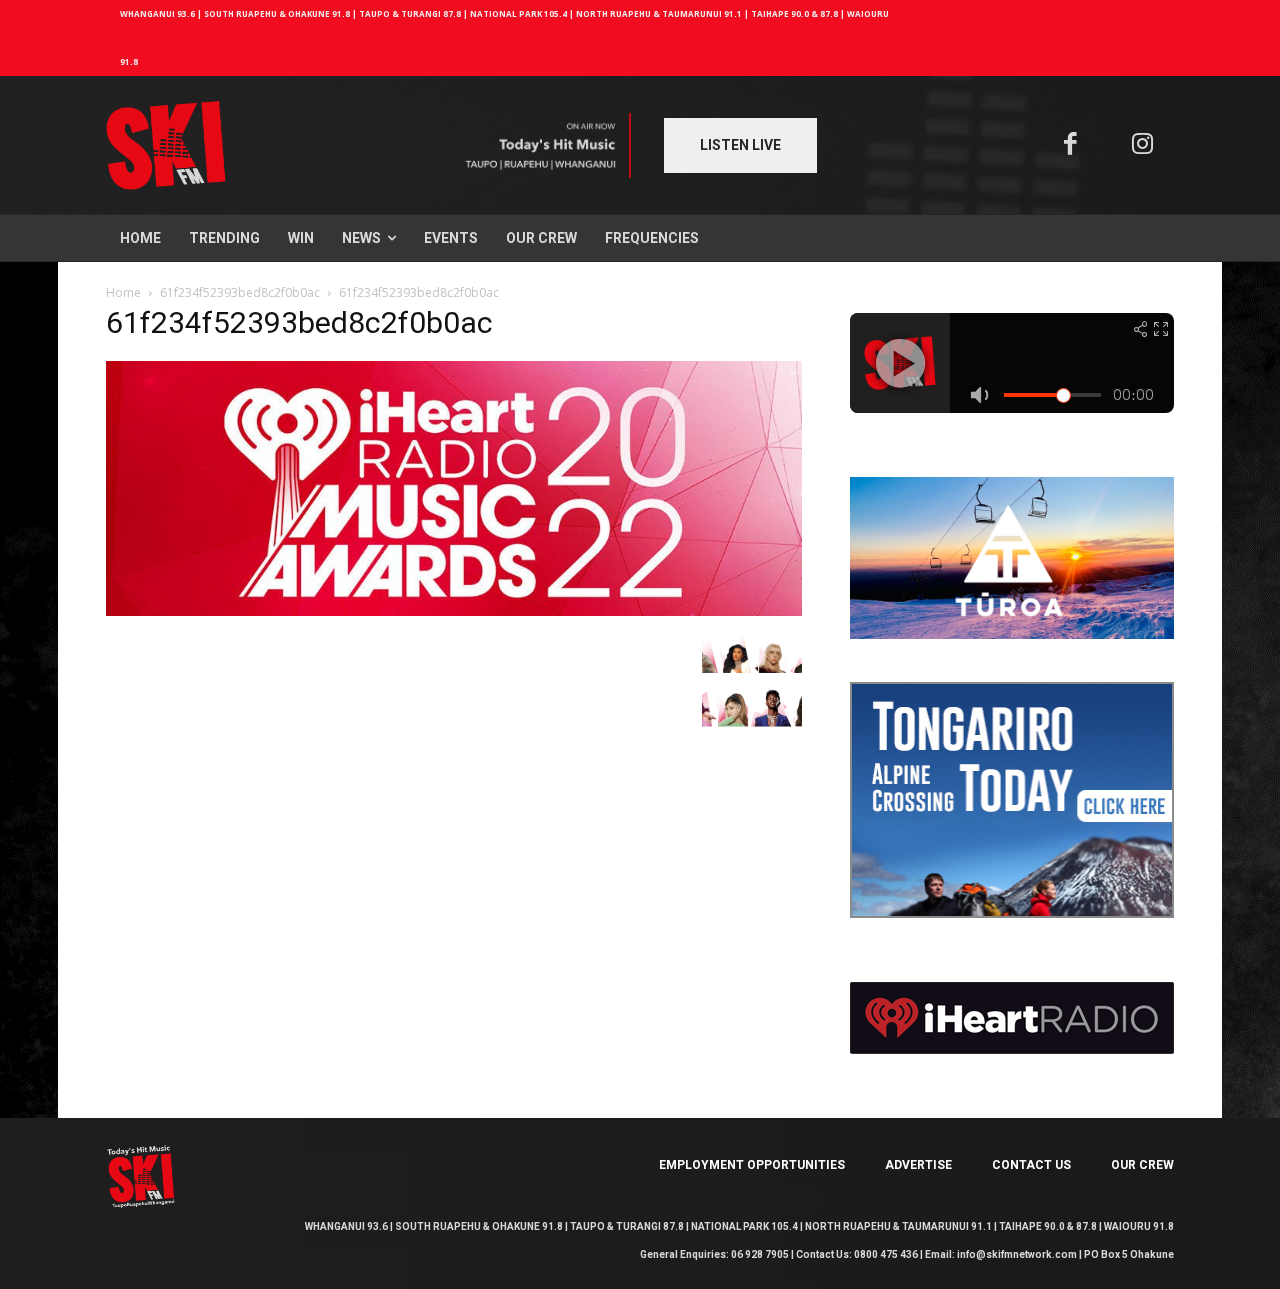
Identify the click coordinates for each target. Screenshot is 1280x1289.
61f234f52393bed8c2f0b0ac (240, 292)
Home (123, 292)
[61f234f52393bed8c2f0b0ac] (454, 610)
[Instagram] (1143, 145)
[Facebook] (1070, 145)
